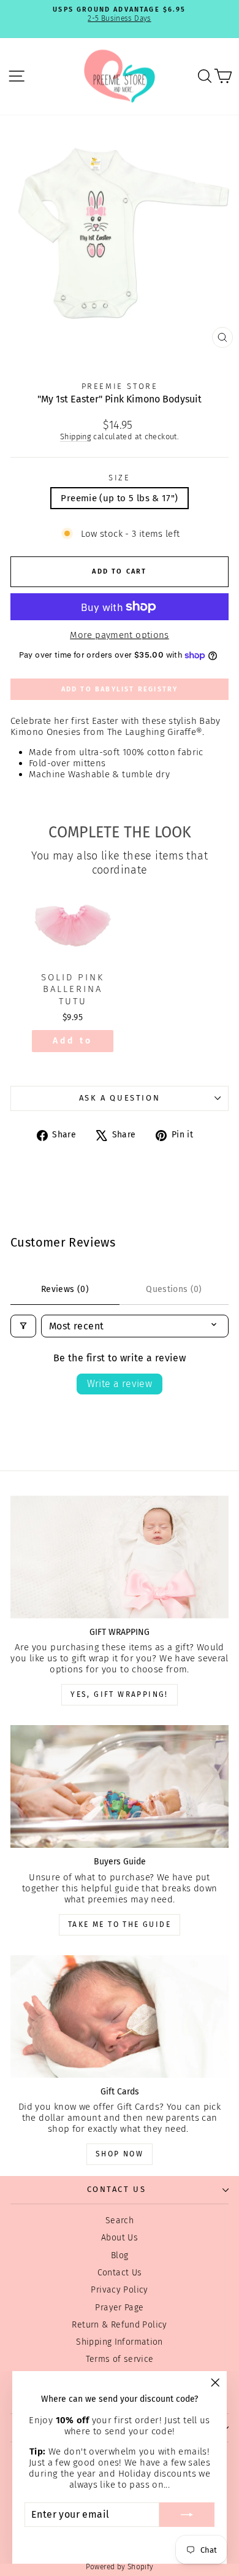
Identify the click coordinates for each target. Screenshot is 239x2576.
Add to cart (73, 1044)
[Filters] (23, 1326)
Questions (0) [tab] (174, 1289)
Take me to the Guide (120, 1924)
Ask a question (120, 1098)
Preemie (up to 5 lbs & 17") (119, 498)
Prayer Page (119, 2308)
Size (119, 478)
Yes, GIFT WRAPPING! (120, 1694)
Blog (120, 2255)
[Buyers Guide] (120, 1786)
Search (120, 2220)
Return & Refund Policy (119, 2325)
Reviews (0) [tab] (65, 1289)
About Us (120, 2238)
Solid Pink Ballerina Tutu (73, 989)
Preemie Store (120, 386)
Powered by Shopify (120, 2567)
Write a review (120, 1384)
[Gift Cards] (120, 2017)
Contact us (117, 2189)
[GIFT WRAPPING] (120, 1557)
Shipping (75, 436)
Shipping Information (120, 2342)
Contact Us (120, 2273)
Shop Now (120, 2154)
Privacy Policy (119, 2290)
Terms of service (120, 2359)
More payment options (120, 635)
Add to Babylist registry (120, 689)
